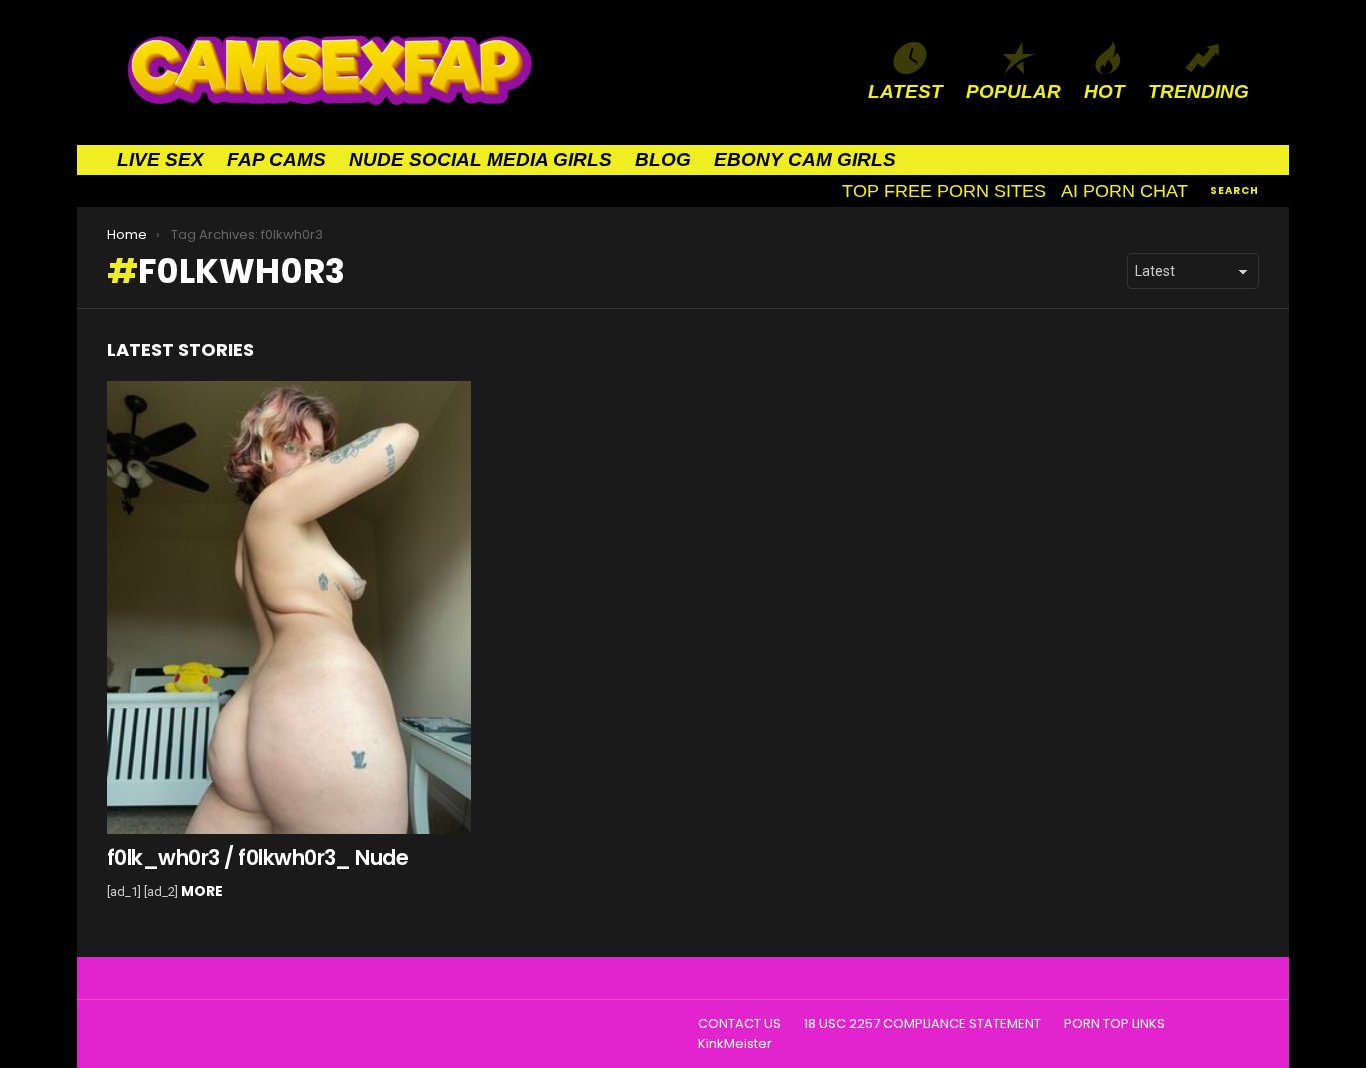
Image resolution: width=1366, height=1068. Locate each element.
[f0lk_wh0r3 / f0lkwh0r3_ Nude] (289, 608)
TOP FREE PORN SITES (944, 191)
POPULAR (1013, 91)
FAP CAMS (276, 159)
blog (663, 159)
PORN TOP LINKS (1114, 1024)
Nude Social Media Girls (480, 159)
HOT (1104, 91)
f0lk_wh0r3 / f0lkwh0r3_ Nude (257, 857)
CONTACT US (739, 1024)
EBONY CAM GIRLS (805, 159)
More (202, 891)
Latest (905, 91)
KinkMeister (735, 1044)
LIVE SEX (160, 159)
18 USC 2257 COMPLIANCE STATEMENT (922, 1024)
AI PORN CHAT (1124, 191)
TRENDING (1198, 91)
